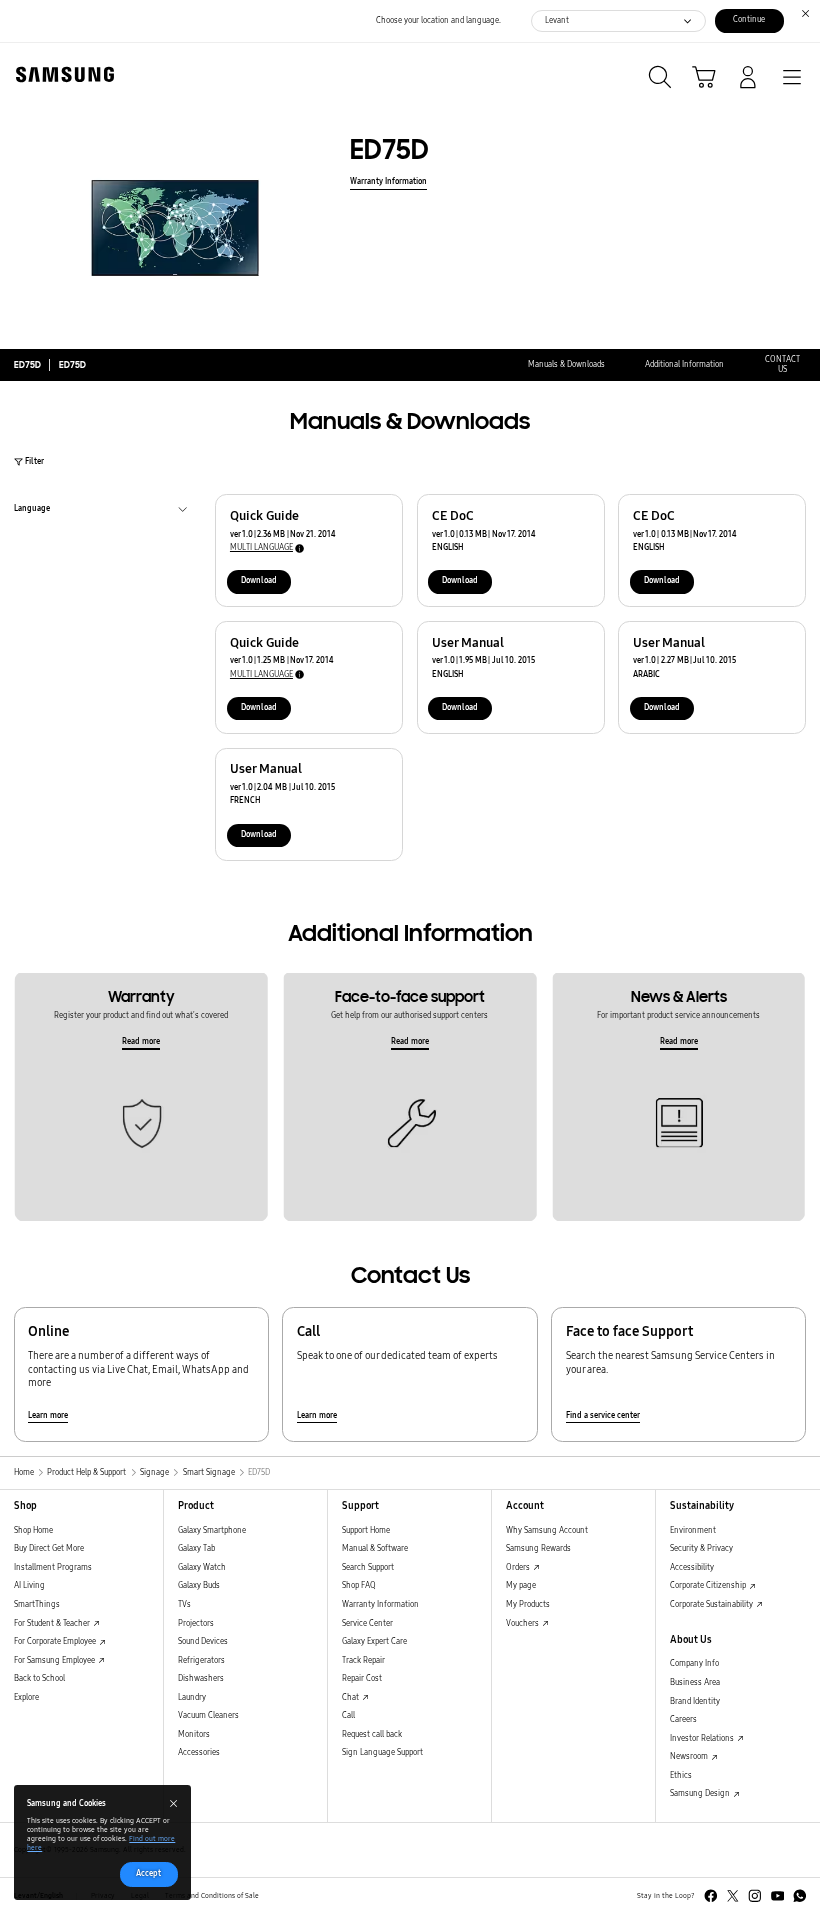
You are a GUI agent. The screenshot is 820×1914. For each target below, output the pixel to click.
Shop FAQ (359, 1585)
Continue (749, 19)
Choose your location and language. (438, 20)
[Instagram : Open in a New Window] (755, 1896)
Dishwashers (201, 1678)
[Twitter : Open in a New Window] (733, 1896)
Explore (26, 1697)
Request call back (372, 1734)
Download (259, 580)
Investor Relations (703, 1738)
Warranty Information (388, 181)
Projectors (196, 1623)
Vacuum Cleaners (208, 1715)
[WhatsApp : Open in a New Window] (800, 1896)
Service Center (367, 1623)
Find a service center (603, 1415)
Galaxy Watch (202, 1567)
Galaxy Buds (199, 1585)
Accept (148, 1873)
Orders (519, 1567)
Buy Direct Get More (49, 1548)
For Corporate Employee (56, 1641)
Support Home (366, 1530)
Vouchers (523, 1623)
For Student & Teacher (53, 1623)
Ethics (681, 1775)
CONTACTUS (782, 365)
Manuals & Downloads (566, 364)
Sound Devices (203, 1641)
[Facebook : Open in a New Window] (711, 1896)
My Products (528, 1604)
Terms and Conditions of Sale (212, 1896)
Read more (141, 1041)
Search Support (368, 1567)
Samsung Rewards (538, 1548)
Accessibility (692, 1567)
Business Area (695, 1682)
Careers (683, 1719)
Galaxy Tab (196, 1548)
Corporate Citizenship (709, 1585)
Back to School (39, 1678)
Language (32, 511)
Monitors (194, 1734)
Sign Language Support (382, 1752)
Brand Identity (695, 1701)
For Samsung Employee (55, 1660)
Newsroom (690, 1756)
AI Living (29, 1585)
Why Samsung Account (547, 1530)
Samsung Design (701, 1793)
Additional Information (684, 364)
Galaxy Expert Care (374, 1641)
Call (348, 1715)
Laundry (192, 1697)
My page (521, 1585)
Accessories (199, 1752)
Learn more (48, 1415)
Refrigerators (201, 1660)
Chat (351, 1697)
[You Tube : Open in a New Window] (778, 1896)
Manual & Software (375, 1548)
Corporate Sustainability (712, 1604)
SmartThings (37, 1604)
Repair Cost (362, 1678)
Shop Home (33, 1530)
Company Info (694, 1663)
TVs (184, 1604)
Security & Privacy (701, 1548)
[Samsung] (61, 74)
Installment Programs (53, 1567)
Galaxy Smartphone (212, 1530)
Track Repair (363, 1660)
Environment (693, 1530)
